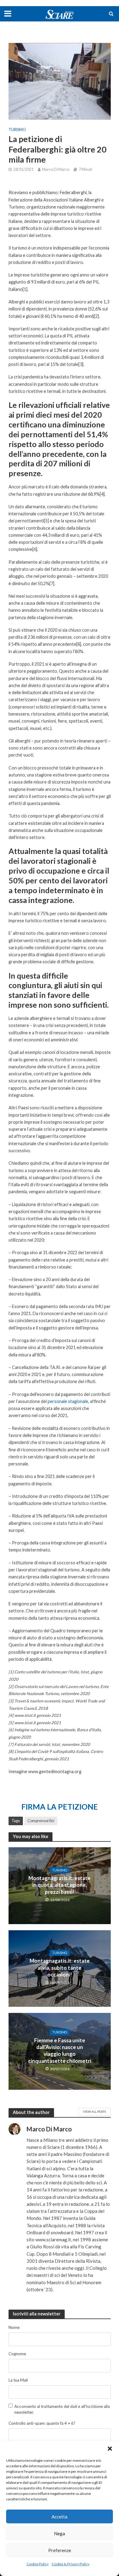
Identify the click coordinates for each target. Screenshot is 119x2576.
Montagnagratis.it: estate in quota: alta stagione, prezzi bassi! (60, 1885)
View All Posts (94, 2112)
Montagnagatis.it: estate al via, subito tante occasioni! (60, 1968)
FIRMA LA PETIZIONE (60, 1807)
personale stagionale (68, 1401)
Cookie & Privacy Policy (70, 2564)
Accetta (60, 2517)
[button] (110, 2449)
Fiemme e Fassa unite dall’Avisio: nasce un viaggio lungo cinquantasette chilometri (60, 2051)
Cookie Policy (38, 2564)
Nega (60, 2533)
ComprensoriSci (41, 1821)
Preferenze (60, 2550)
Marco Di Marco (56, 169)
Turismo (17, 130)
